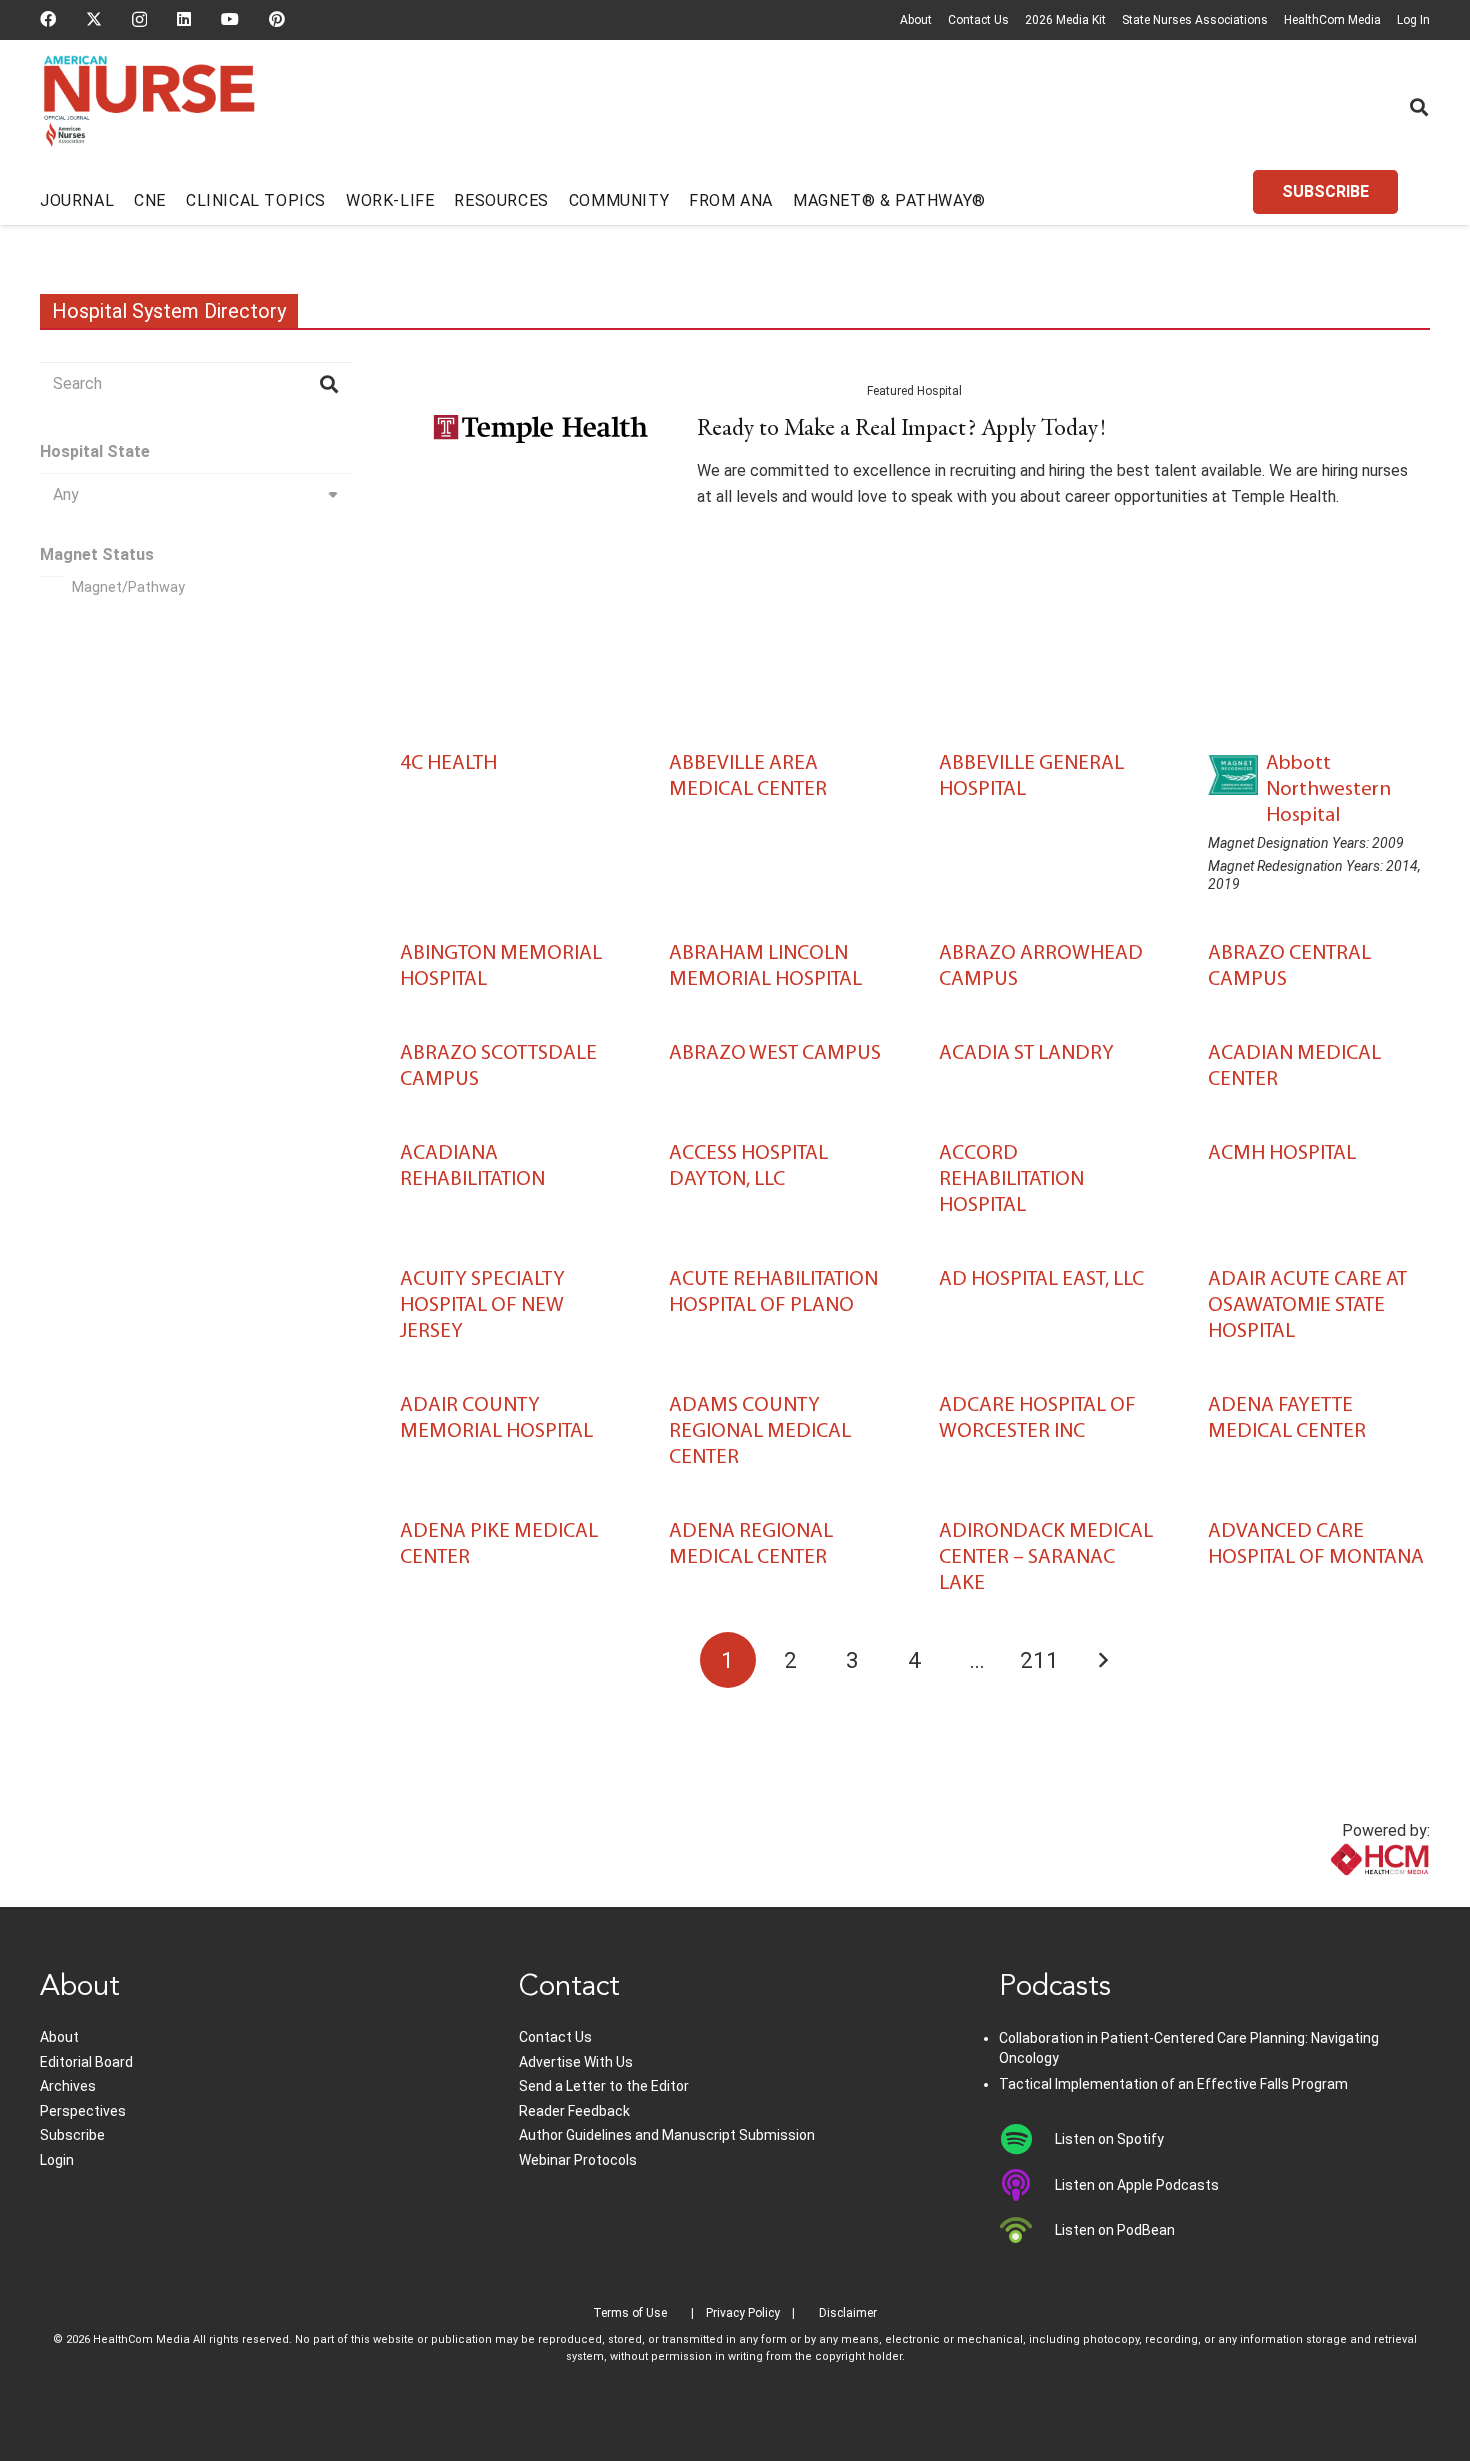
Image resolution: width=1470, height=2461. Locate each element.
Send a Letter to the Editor (604, 2086)
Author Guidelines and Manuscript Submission (667, 2135)
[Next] (1102, 1660)
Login (57, 2160)
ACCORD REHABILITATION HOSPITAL (1011, 1179)
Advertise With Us (576, 2062)
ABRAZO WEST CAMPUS (775, 1053)
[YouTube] (230, 19)
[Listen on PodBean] (1027, 2230)
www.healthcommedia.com (1335, 1894)
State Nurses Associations (1195, 20)
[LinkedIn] (184, 19)
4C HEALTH (448, 763)
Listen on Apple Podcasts (1137, 2185)
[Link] (541, 434)
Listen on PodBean (1115, 2230)
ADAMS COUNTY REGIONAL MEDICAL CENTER (760, 1431)
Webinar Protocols (578, 2160)
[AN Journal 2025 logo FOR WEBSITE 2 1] (149, 108)
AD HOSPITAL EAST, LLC (1041, 1279)
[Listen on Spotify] (1027, 2139)
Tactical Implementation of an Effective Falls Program (1173, 2084)
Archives (68, 2086)
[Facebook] (48, 19)
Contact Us (978, 20)
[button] (1419, 107)
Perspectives (83, 2111)
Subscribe (72, 2135)
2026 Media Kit (1065, 20)
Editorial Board (86, 2062)
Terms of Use (630, 2313)
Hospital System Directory (169, 311)
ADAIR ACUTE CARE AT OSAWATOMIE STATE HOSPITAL (1307, 1305)
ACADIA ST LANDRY (1026, 1053)
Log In (1413, 20)
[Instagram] (139, 20)
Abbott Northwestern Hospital (1328, 789)
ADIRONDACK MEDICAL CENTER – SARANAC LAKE (1046, 1557)
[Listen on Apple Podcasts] (1027, 2185)
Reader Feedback (574, 2111)
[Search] (329, 384)
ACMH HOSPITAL (1282, 1153)
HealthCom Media (1332, 20)
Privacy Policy (743, 2313)
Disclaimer (848, 2313)
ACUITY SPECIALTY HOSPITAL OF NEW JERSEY (482, 1305)
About (916, 20)
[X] (94, 19)
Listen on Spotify (1109, 2139)
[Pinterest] (277, 19)
